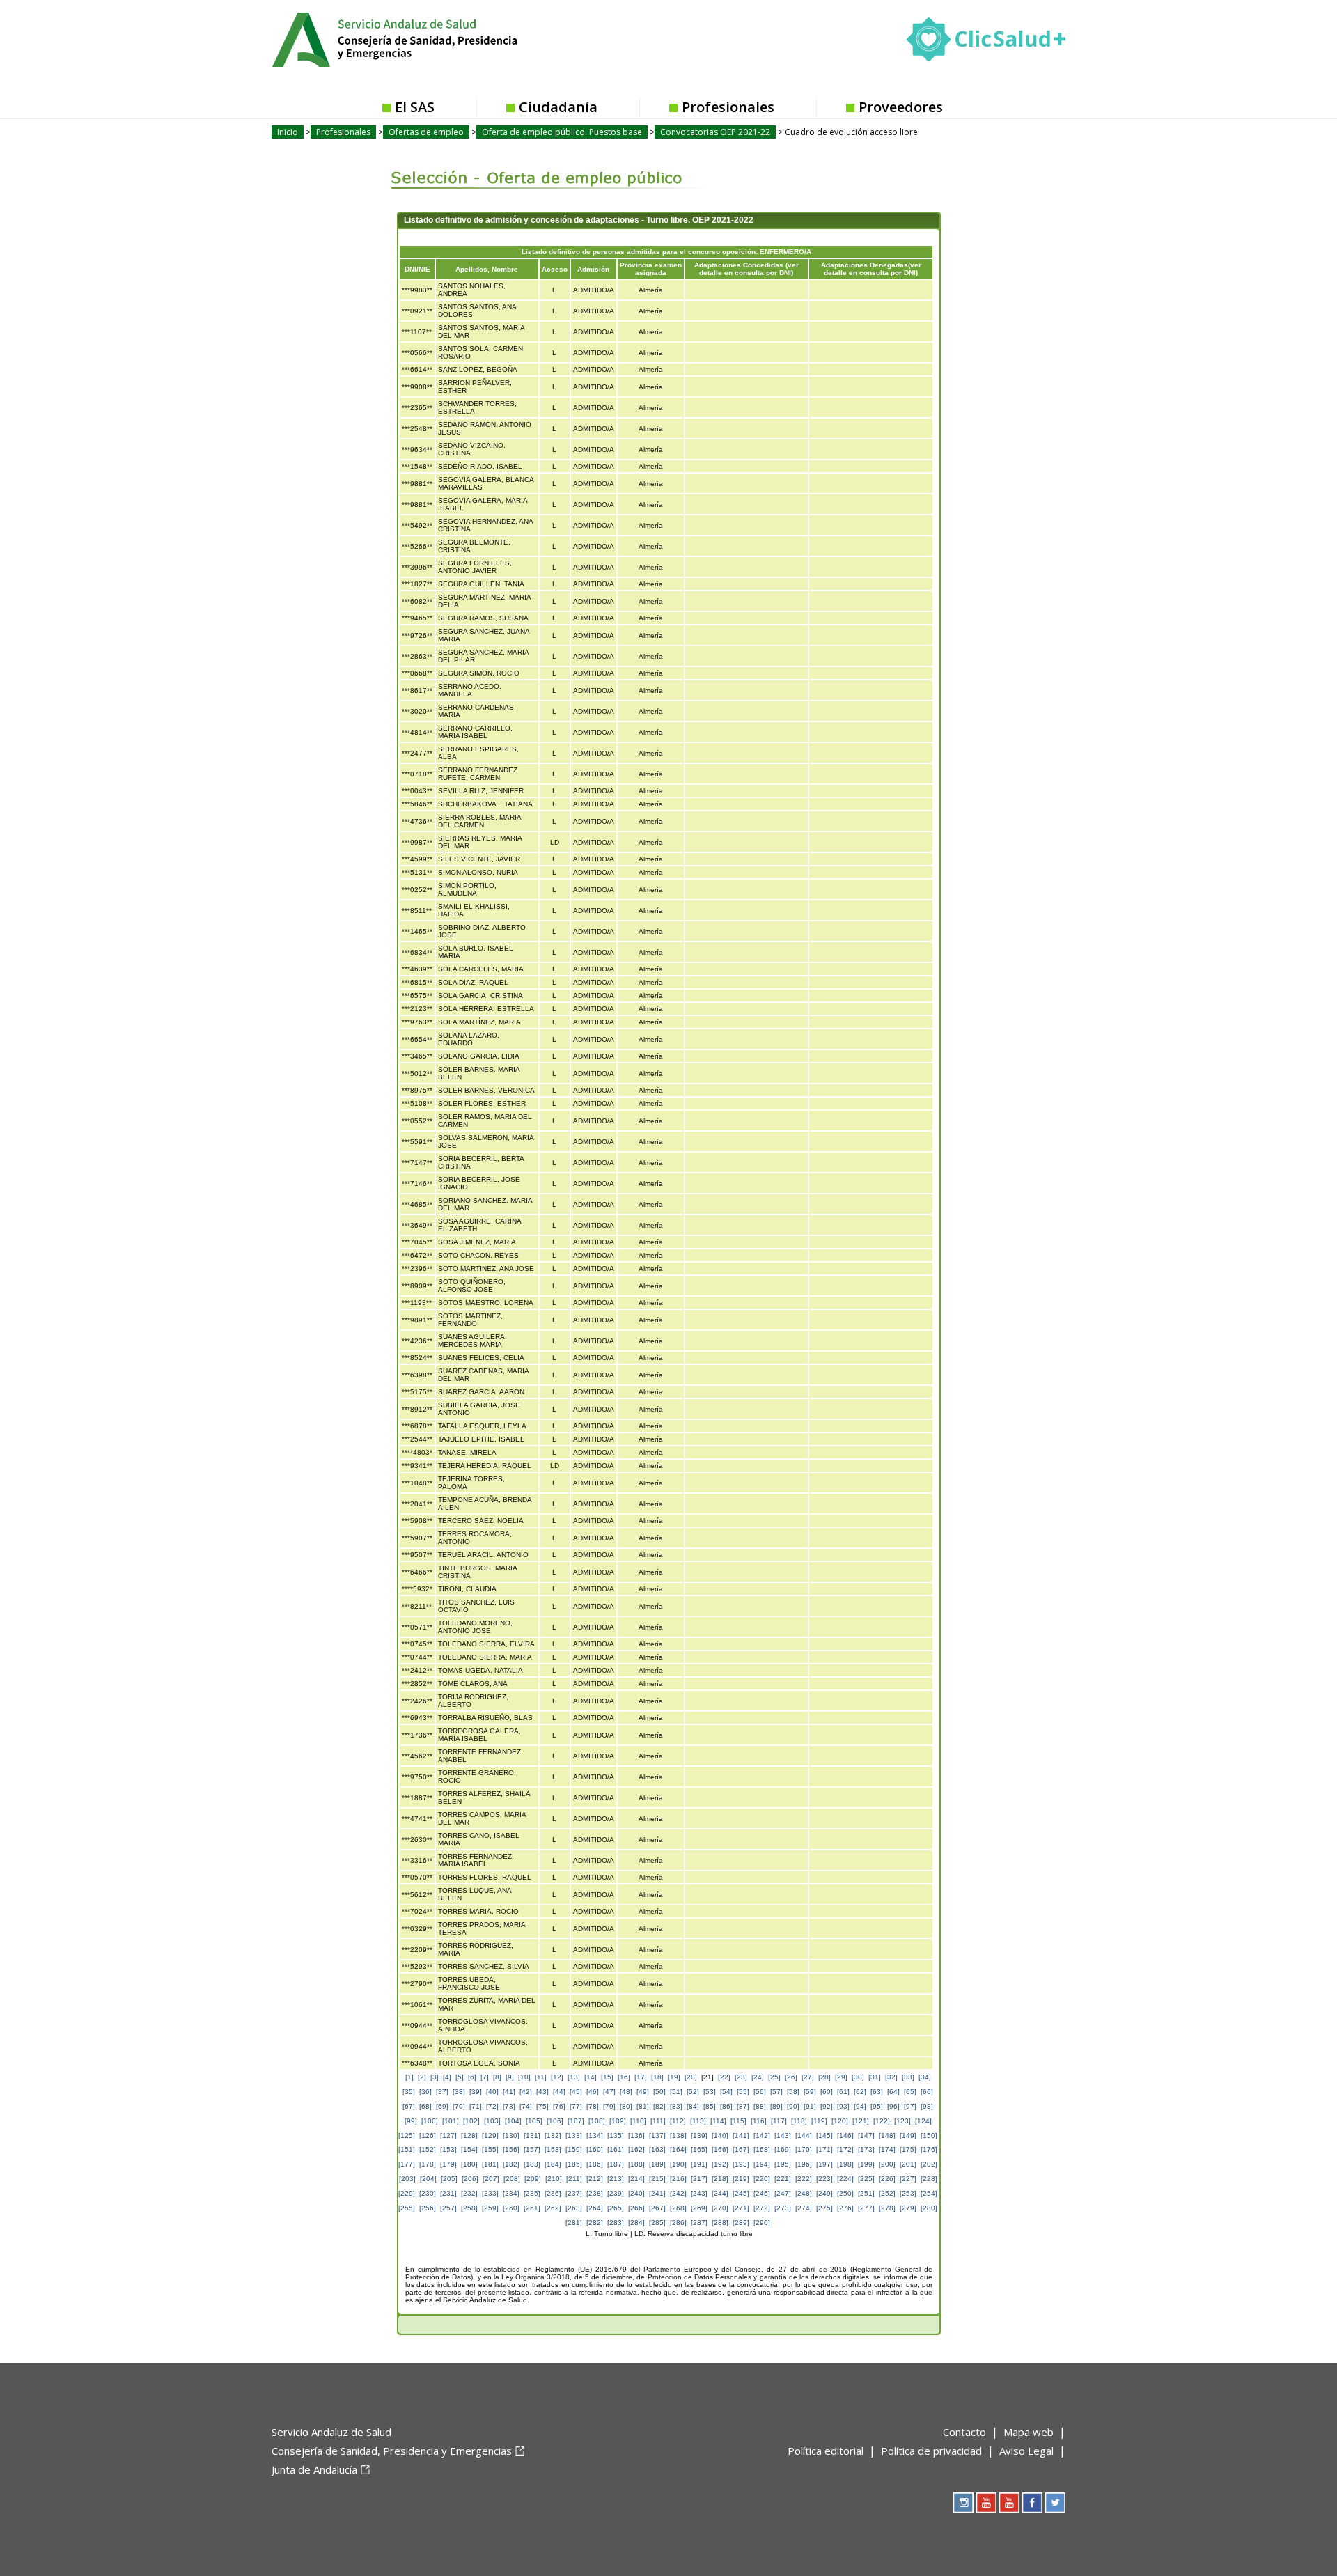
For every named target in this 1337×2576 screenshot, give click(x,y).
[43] (542, 2092)
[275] (824, 2208)
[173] (866, 2149)
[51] (676, 2092)
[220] (762, 2179)
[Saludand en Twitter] (1055, 2503)
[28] (824, 2077)
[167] (741, 2149)
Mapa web (1029, 2432)
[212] (595, 2179)
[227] (908, 2179)
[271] (741, 2208)
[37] (442, 2092)
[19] (674, 2077)
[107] (576, 2121)
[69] (442, 2106)
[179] (448, 2164)
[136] (636, 2136)
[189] (657, 2164)
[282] (595, 2223)
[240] (636, 2193)
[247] (783, 2193)
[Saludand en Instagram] (963, 2503)
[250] (845, 2193)
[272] (762, 2208)
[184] (553, 2164)
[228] (929, 2179)
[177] (407, 2164)
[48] (626, 2092)
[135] (616, 2136)
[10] (524, 2077)
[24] (758, 2077)
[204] (428, 2179)
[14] (591, 2077)
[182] (511, 2164)
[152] (428, 2149)
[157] (532, 2149)
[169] (783, 2149)
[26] (791, 2077)
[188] (636, 2164)
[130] (511, 2136)
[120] (840, 2121)
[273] (783, 2208)
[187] (616, 2164)
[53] (710, 2092)
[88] (760, 2106)
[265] (616, 2208)
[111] (658, 2121)
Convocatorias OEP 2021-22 (715, 132)
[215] (657, 2179)
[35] (409, 2092)
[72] (492, 2106)
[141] (741, 2136)
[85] (710, 2106)
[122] (882, 2121)
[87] (743, 2106)
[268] (678, 2208)
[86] (726, 2106)
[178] (428, 2164)
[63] (877, 2092)
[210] (554, 2179)
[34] (925, 2077)
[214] (636, 2179)
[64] (893, 2092)
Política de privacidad (931, 2451)
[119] (819, 2121)
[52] (693, 2092)
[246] (762, 2193)
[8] (497, 2077)
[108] (597, 2121)
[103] (492, 2121)
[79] (609, 2106)
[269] (699, 2208)
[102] (471, 2121)
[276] (845, 2208)
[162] (636, 2149)
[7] (485, 2077)
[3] (435, 2077)
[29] (841, 2077)
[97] (910, 2106)
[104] (513, 2121)
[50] (659, 2092)
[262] (553, 2208)
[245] (741, 2193)
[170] (804, 2149)
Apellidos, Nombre (487, 269)
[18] (657, 2077)
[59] (810, 2092)
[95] (877, 2106)
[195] (783, 2164)
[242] (678, 2193)
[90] (793, 2106)
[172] (845, 2149)
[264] (595, 2208)
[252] (887, 2193)
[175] (908, 2149)
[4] (447, 2077)
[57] (776, 2092)
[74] (526, 2106)
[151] (407, 2149)
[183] (532, 2164)
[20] (691, 2077)
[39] (476, 2092)
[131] (532, 2136)
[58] (793, 2092)
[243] (699, 2193)
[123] (902, 2121)
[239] (616, 2193)
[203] (407, 2179)
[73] (509, 2106)
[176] (929, 2149)
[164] (678, 2149)
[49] (643, 2092)
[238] (595, 2193)
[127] (448, 2136)
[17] (641, 2077)
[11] (541, 2077)
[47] (609, 2092)
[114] (718, 2121)
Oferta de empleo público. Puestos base (562, 132)
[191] (699, 2164)
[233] (490, 2193)
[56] (760, 2092)
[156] (511, 2149)
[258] (469, 2208)
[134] (595, 2136)
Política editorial (826, 2451)
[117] (779, 2121)
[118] (799, 2121)
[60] (827, 2092)
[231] (448, 2193)
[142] (762, 2136)
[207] (491, 2179)
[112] (678, 2121)
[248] (804, 2193)
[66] (927, 2092)
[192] (720, 2164)
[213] (616, 2179)
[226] (887, 2179)
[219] (741, 2179)
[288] (720, 2223)
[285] (657, 2223)
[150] (929, 2136)
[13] (574, 2077)
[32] (891, 2077)
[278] (887, 2208)
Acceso (555, 269)
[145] (824, 2136)
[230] (428, 2193)
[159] (574, 2149)
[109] (618, 2121)
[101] (451, 2121)
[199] (866, 2164)
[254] (929, 2193)
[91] (810, 2106)
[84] (693, 2106)
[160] (595, 2149)
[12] (557, 2077)
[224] (845, 2179)
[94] (860, 2106)
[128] (469, 2136)
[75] (542, 2106)
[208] (512, 2179)
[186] (595, 2164)
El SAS (415, 107)
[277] (866, 2208)
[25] (774, 2077)
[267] (657, 2208)
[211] (574, 2179)
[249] (824, 2193)
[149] (908, 2136)
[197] (824, 2164)
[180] (469, 2164)
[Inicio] (429, 38)
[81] (643, 2106)
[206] (470, 2179)
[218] (720, 2179)
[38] (459, 2092)
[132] (553, 2136)
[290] (762, 2223)
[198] (845, 2164)
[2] (422, 2077)
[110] (638, 2121)
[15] (607, 2077)
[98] (927, 2106)
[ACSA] (273, 2492)
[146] (845, 2136)
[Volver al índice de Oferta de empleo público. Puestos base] (538, 168)
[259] (490, 2208)
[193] (741, 2164)
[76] (559, 2106)
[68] (425, 2106)
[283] (616, 2223)
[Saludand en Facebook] (1032, 2503)
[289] (741, 2223)
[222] (804, 2179)
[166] (720, 2149)
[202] (929, 2164)
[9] (510, 2077)
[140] (720, 2136)
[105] (534, 2121)
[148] (887, 2136)
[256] (428, 2208)
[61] (843, 2092)
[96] (893, 2106)
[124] (923, 2121)
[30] (858, 2077)
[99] (411, 2121)
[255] (407, 2208)
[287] (699, 2223)
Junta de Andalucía (314, 2469)
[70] (459, 2106)
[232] (469, 2193)
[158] (553, 2149)
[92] (827, 2106)
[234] (511, 2193)
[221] (783, 2179)
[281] (574, 2223)
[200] (887, 2164)
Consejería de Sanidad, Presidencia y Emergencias (392, 2451)
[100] (430, 2121)
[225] (866, 2179)
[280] (929, 2208)
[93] (843, 2106)
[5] (460, 2077)
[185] (574, 2164)
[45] (576, 2092)
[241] (657, 2193)
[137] (657, 2136)
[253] (908, 2193)
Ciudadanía (558, 107)
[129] (490, 2136)
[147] (866, 2136)
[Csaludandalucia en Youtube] (986, 2503)
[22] (724, 2077)
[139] (699, 2136)
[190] (678, 2164)
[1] (409, 2077)
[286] (678, 2223)
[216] (678, 2179)
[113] (698, 2121)
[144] (804, 2136)
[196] (804, 2164)
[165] (699, 2149)
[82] (659, 2106)
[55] (743, 2092)
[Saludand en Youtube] (1009, 2503)
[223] (824, 2179)
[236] (553, 2193)
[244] (720, 2193)
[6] (472, 2077)
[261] (532, 2208)
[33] (908, 2077)
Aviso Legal (1026, 2451)
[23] (741, 2077)
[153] (448, 2149)
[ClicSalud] (986, 42)
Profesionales (728, 107)
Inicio (288, 132)
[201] (908, 2164)
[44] (559, 2092)
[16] (624, 2077)
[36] (425, 2092)
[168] (762, 2149)
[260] (511, 2208)
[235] (532, 2193)
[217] (699, 2179)
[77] (576, 2106)
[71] (476, 2106)
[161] (616, 2149)
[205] (449, 2179)
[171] (824, 2149)
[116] (759, 2121)
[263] (574, 2208)
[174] (887, 2149)
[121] (861, 2121)
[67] (409, 2106)
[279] (908, 2208)
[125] (407, 2136)
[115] (738, 2121)
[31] (875, 2077)
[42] (526, 2092)
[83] (676, 2106)
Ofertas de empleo (426, 132)
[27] (808, 2077)
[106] (555, 2121)
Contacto (964, 2432)
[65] (910, 2092)
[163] (657, 2149)
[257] (448, 2208)
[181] (490, 2164)
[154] (469, 2149)
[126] (428, 2136)
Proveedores (901, 107)
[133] (574, 2136)
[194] (762, 2164)
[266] (636, 2208)
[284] (636, 2223)
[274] (804, 2208)
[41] (509, 2092)
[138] (678, 2136)
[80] (626, 2106)
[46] (593, 2092)
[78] (593, 2106)
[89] (776, 2106)
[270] (720, 2208)
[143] (783, 2136)
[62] (860, 2092)
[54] (726, 2092)
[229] (407, 2193)
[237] (574, 2193)
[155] (490, 2149)
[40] (492, 2092)
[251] (866, 2193)
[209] (533, 2179)
